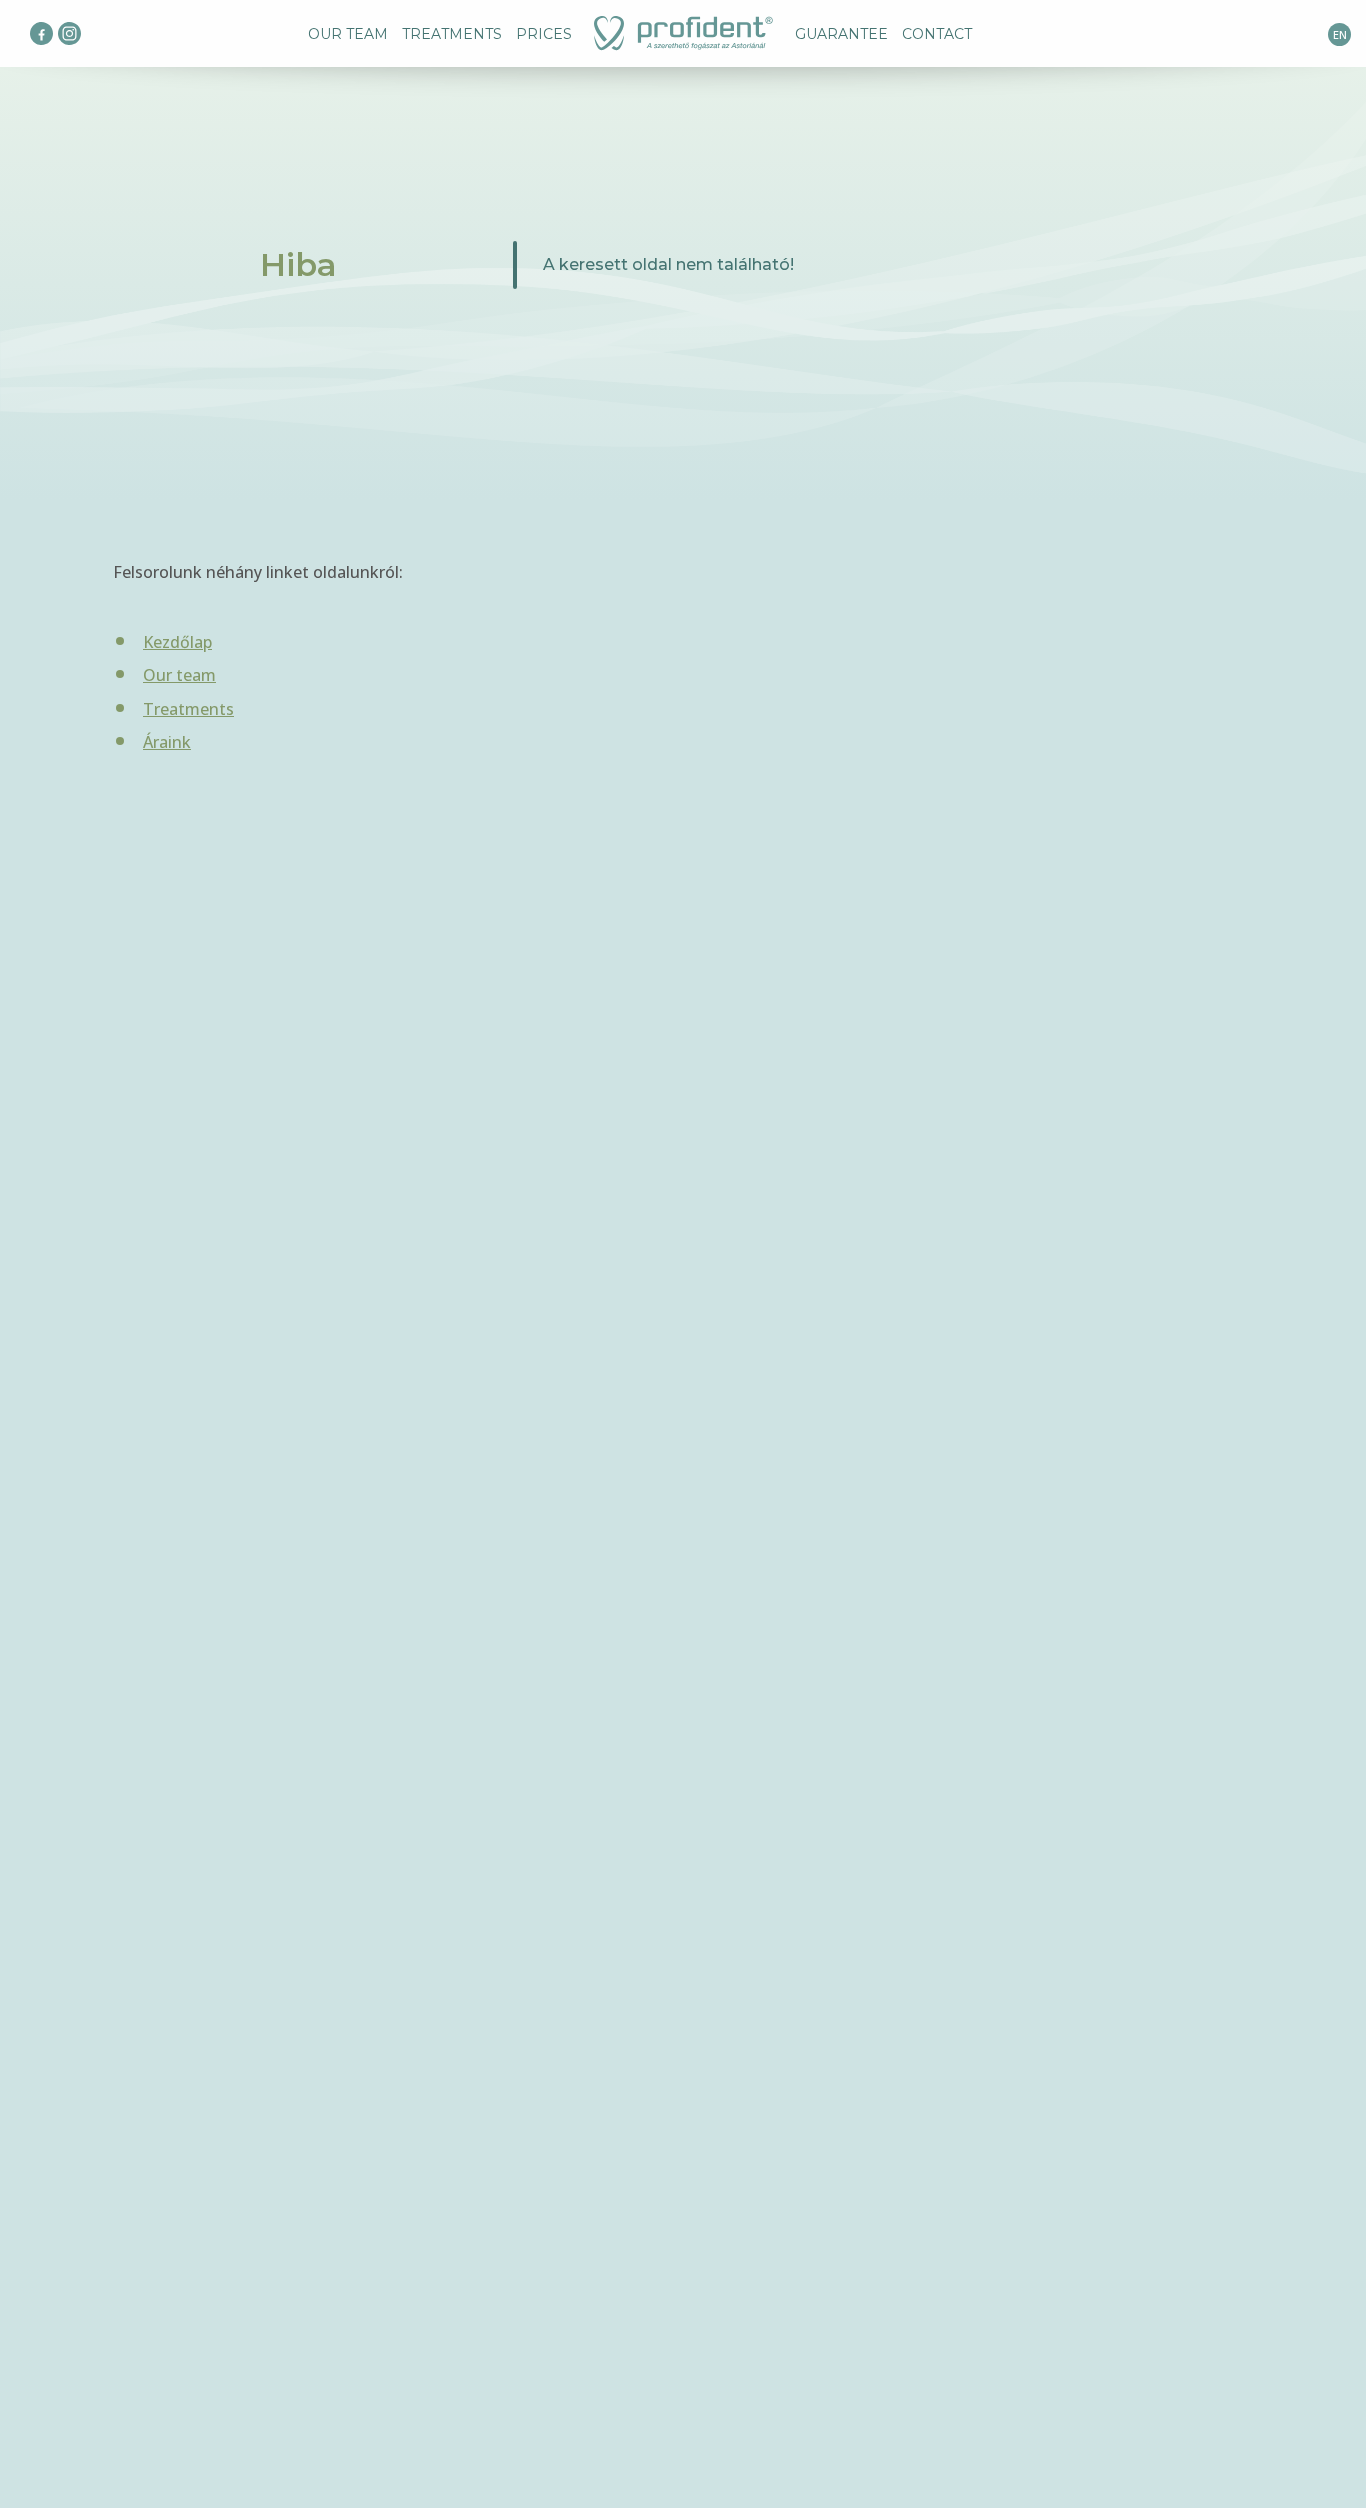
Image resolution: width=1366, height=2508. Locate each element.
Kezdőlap (177, 642)
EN (1340, 34)
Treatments (188, 709)
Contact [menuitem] (937, 34)
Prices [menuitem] (544, 34)
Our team (179, 675)
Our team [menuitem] (348, 34)
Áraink (167, 742)
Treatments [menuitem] (452, 34)
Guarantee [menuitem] (841, 34)
